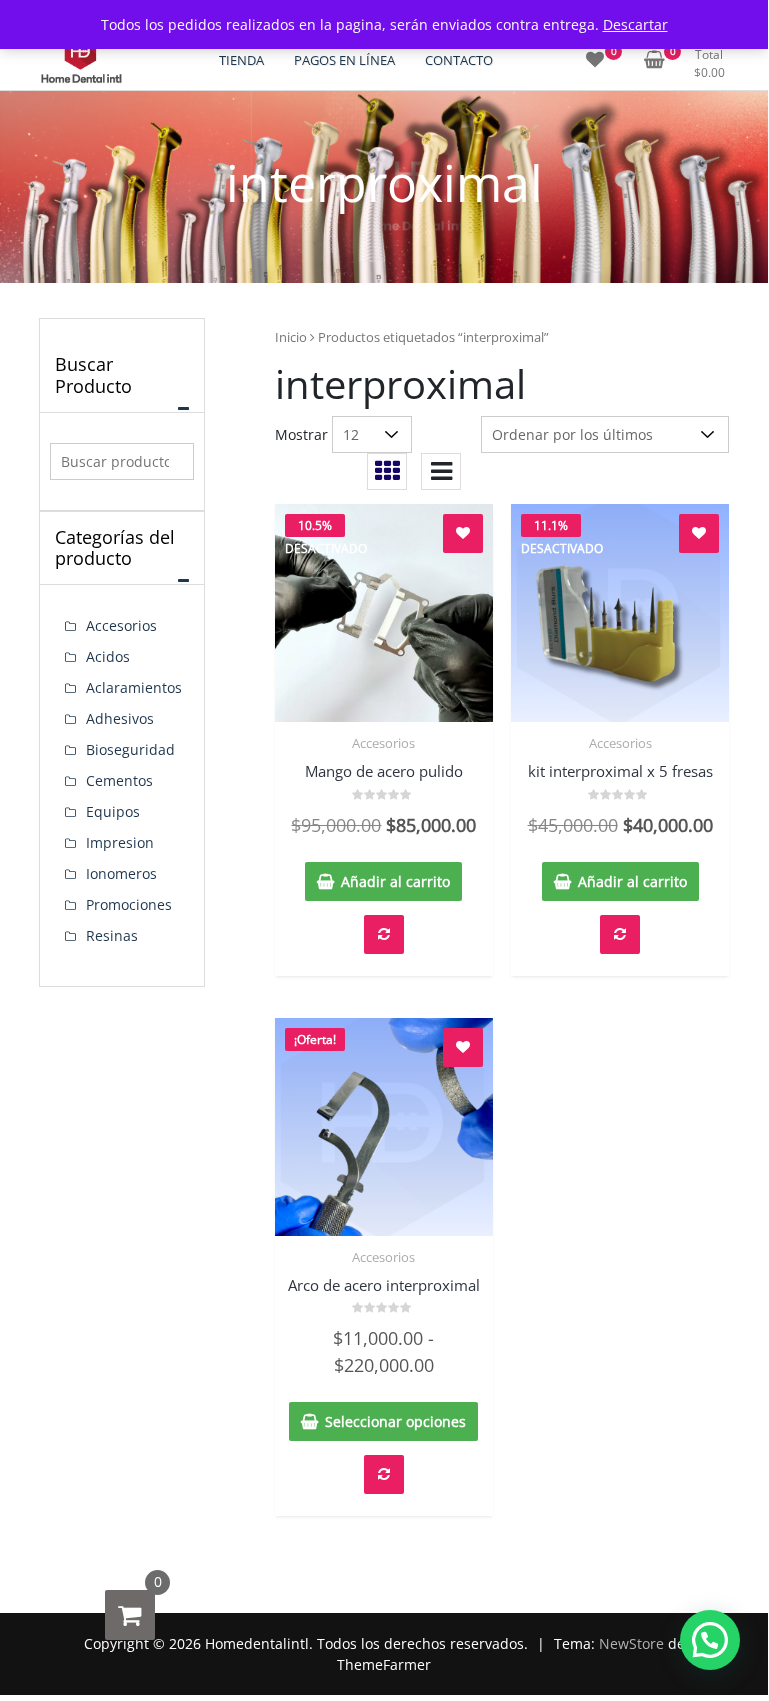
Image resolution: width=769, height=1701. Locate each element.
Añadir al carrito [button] (395, 881)
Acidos (108, 656)
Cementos (119, 780)
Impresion (120, 842)
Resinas (112, 935)
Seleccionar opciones (395, 1421)
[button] (710, 1640)
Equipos (113, 811)
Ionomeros (121, 873)
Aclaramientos (134, 687)
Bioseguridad (130, 749)
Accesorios (383, 743)
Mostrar (301, 434)
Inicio (291, 337)
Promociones (129, 904)
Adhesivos (120, 718)
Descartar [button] (635, 24)
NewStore (631, 1643)
